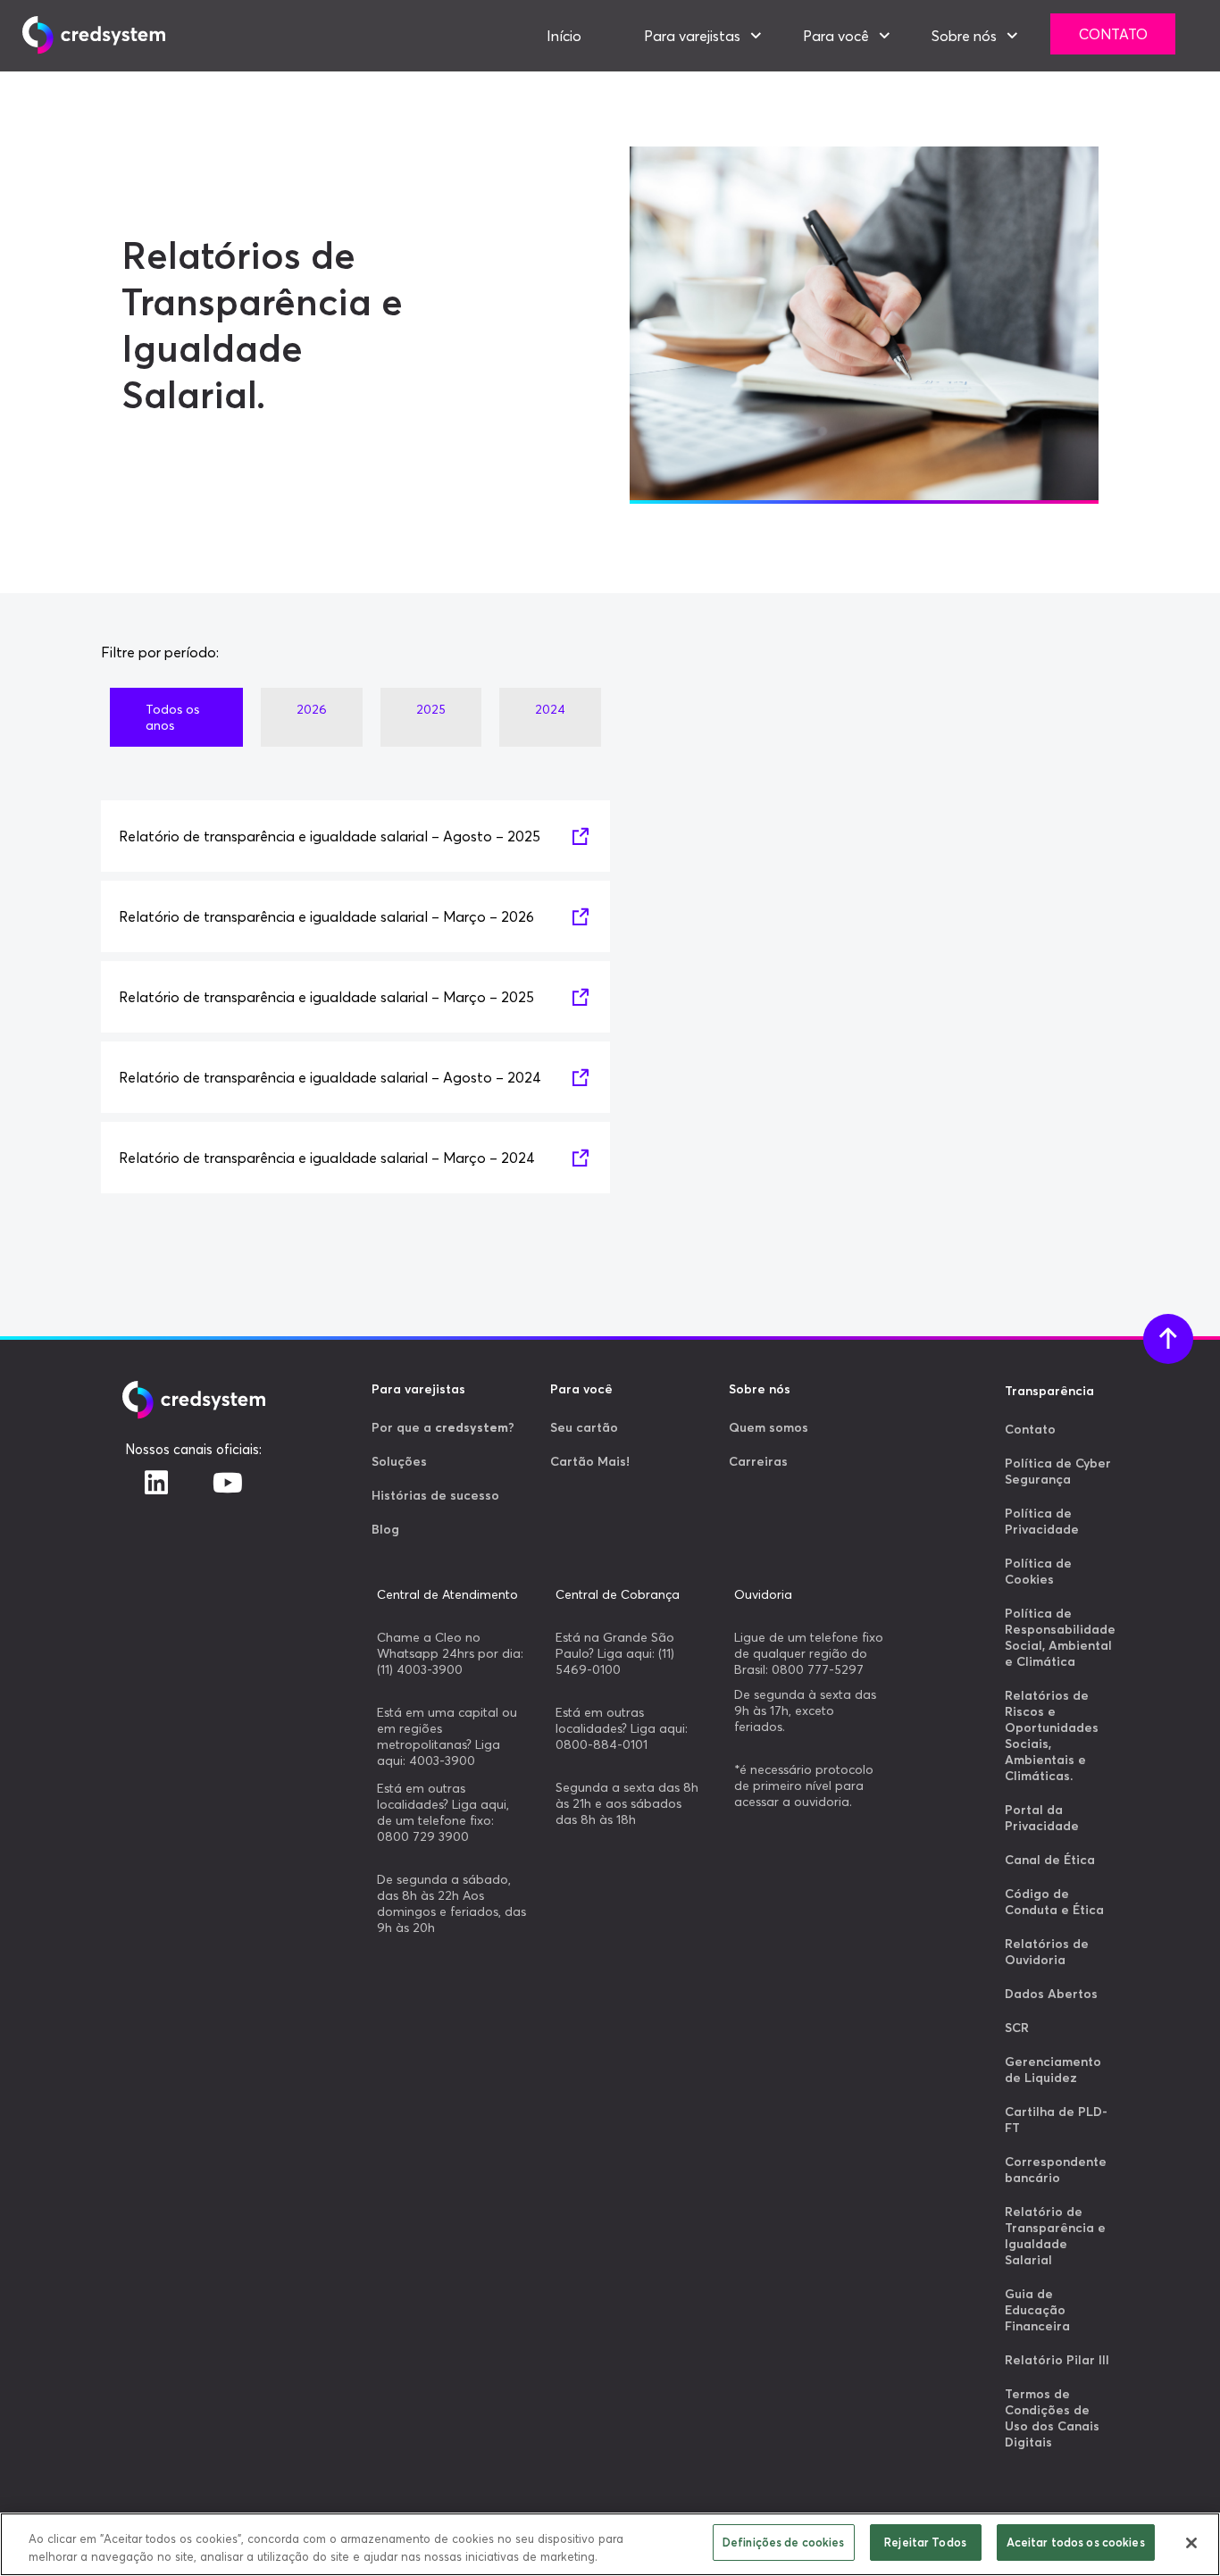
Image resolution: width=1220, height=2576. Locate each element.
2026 (312, 709)
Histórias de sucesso (435, 1495)
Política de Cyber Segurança (1058, 1471)
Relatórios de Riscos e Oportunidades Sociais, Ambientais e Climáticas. (1052, 1735)
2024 (550, 709)
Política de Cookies (1038, 1571)
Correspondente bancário (1056, 2170)
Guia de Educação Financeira (1037, 2310)
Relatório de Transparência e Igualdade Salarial (1055, 2236)
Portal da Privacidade (1042, 1818)
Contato (1113, 34)
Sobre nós (964, 36)
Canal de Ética (1050, 1860)
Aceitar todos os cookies (1076, 2542)
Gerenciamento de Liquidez (1053, 2070)
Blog (385, 1529)
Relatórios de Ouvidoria (1047, 1952)
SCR (1017, 2028)
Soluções (399, 1461)
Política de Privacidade (1042, 1521)
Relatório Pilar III (1057, 2360)
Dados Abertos (1051, 1994)
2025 (431, 709)
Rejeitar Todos (925, 2542)
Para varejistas (692, 36)
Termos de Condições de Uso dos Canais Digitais (1052, 2418)
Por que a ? (443, 1427)
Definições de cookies (784, 2542)
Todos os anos (172, 717)
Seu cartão (584, 1427)
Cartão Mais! (590, 1461)
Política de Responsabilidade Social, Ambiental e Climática (1060, 1637)
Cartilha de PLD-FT (1056, 2120)
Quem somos (769, 1427)
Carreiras (758, 1461)
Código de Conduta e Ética (1054, 1902)
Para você (836, 36)
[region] (610, 2544)
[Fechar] (1191, 2543)
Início (564, 36)
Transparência (1049, 1391)
